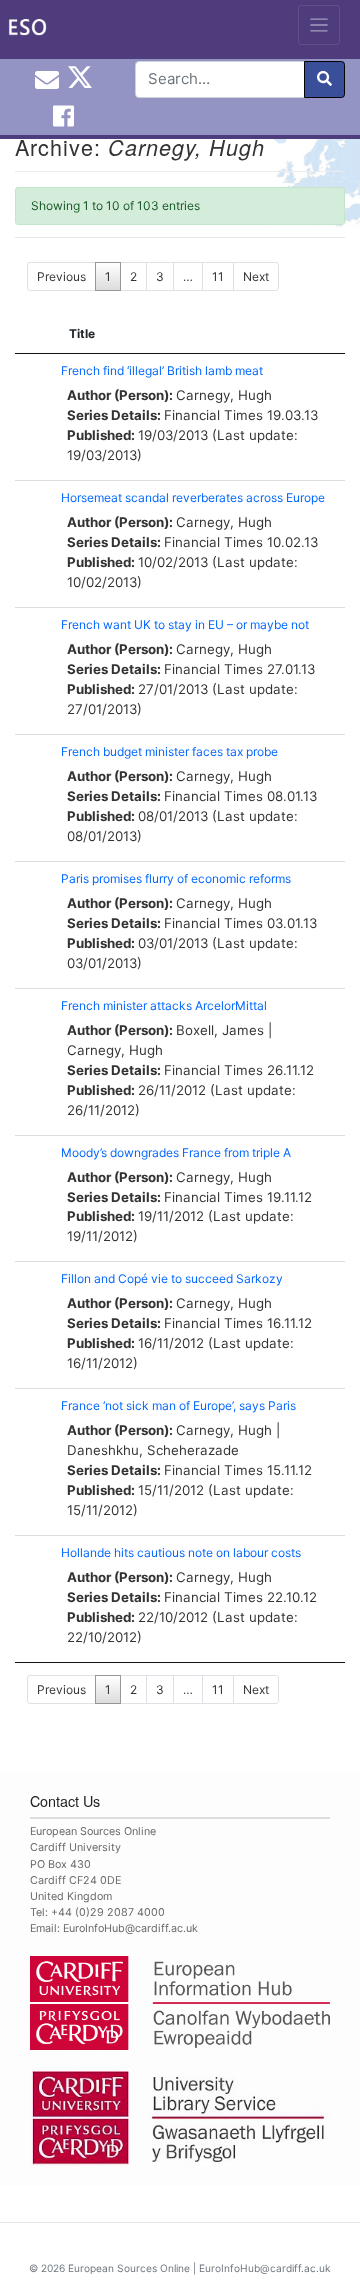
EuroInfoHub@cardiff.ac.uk (130, 1928)
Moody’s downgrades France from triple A (176, 1152)
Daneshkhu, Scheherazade (153, 1450)
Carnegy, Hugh (224, 395)
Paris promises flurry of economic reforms (176, 878)
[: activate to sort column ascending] (33, 334)
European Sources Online (129, 2268)
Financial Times (213, 415)
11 (218, 276)
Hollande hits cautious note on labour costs (181, 1552)
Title (82, 333)
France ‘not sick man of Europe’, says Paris (178, 1405)
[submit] (324, 79)
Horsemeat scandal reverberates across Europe (193, 497)
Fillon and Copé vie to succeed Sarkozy (172, 1278)
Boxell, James (220, 1030)
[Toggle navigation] (319, 25)
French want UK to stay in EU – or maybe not (185, 624)
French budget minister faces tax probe (169, 751)
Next (256, 276)
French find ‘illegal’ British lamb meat (162, 370)
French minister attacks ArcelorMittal (164, 1005)
